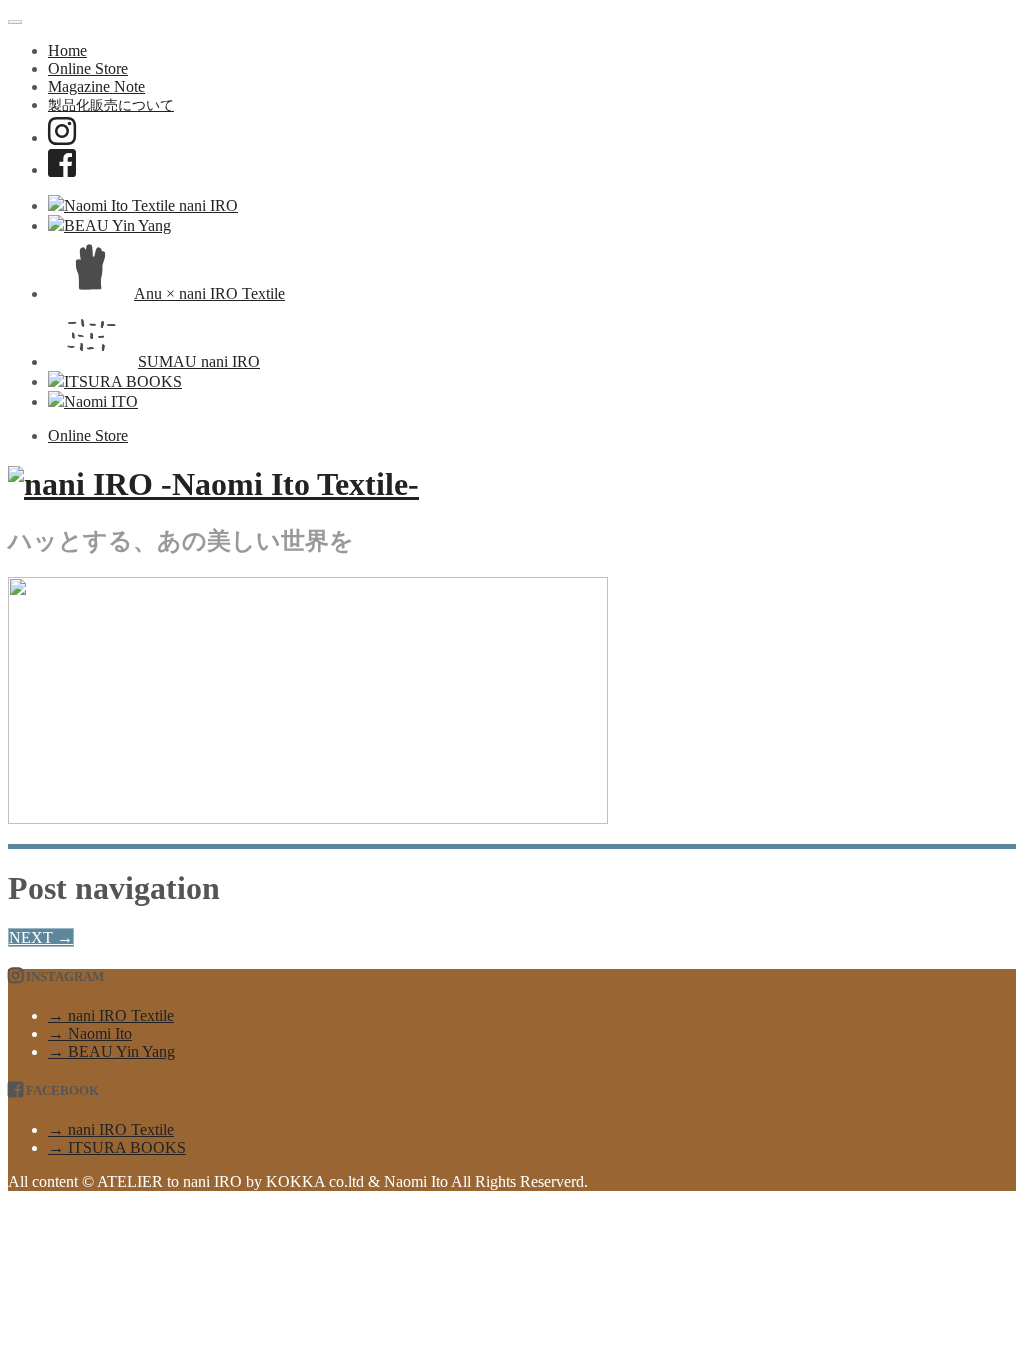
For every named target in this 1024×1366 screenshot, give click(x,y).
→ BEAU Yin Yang (111, 1051)
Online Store (88, 68)
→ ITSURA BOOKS (117, 1147)
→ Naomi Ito (90, 1033)
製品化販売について (111, 105)
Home (67, 50)
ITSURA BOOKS (123, 381)
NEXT (41, 937)
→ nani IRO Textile (111, 1015)
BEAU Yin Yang (117, 225)
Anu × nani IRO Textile (209, 293)
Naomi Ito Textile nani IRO (151, 205)
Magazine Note (96, 86)
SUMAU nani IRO (199, 361)
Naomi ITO (101, 401)
